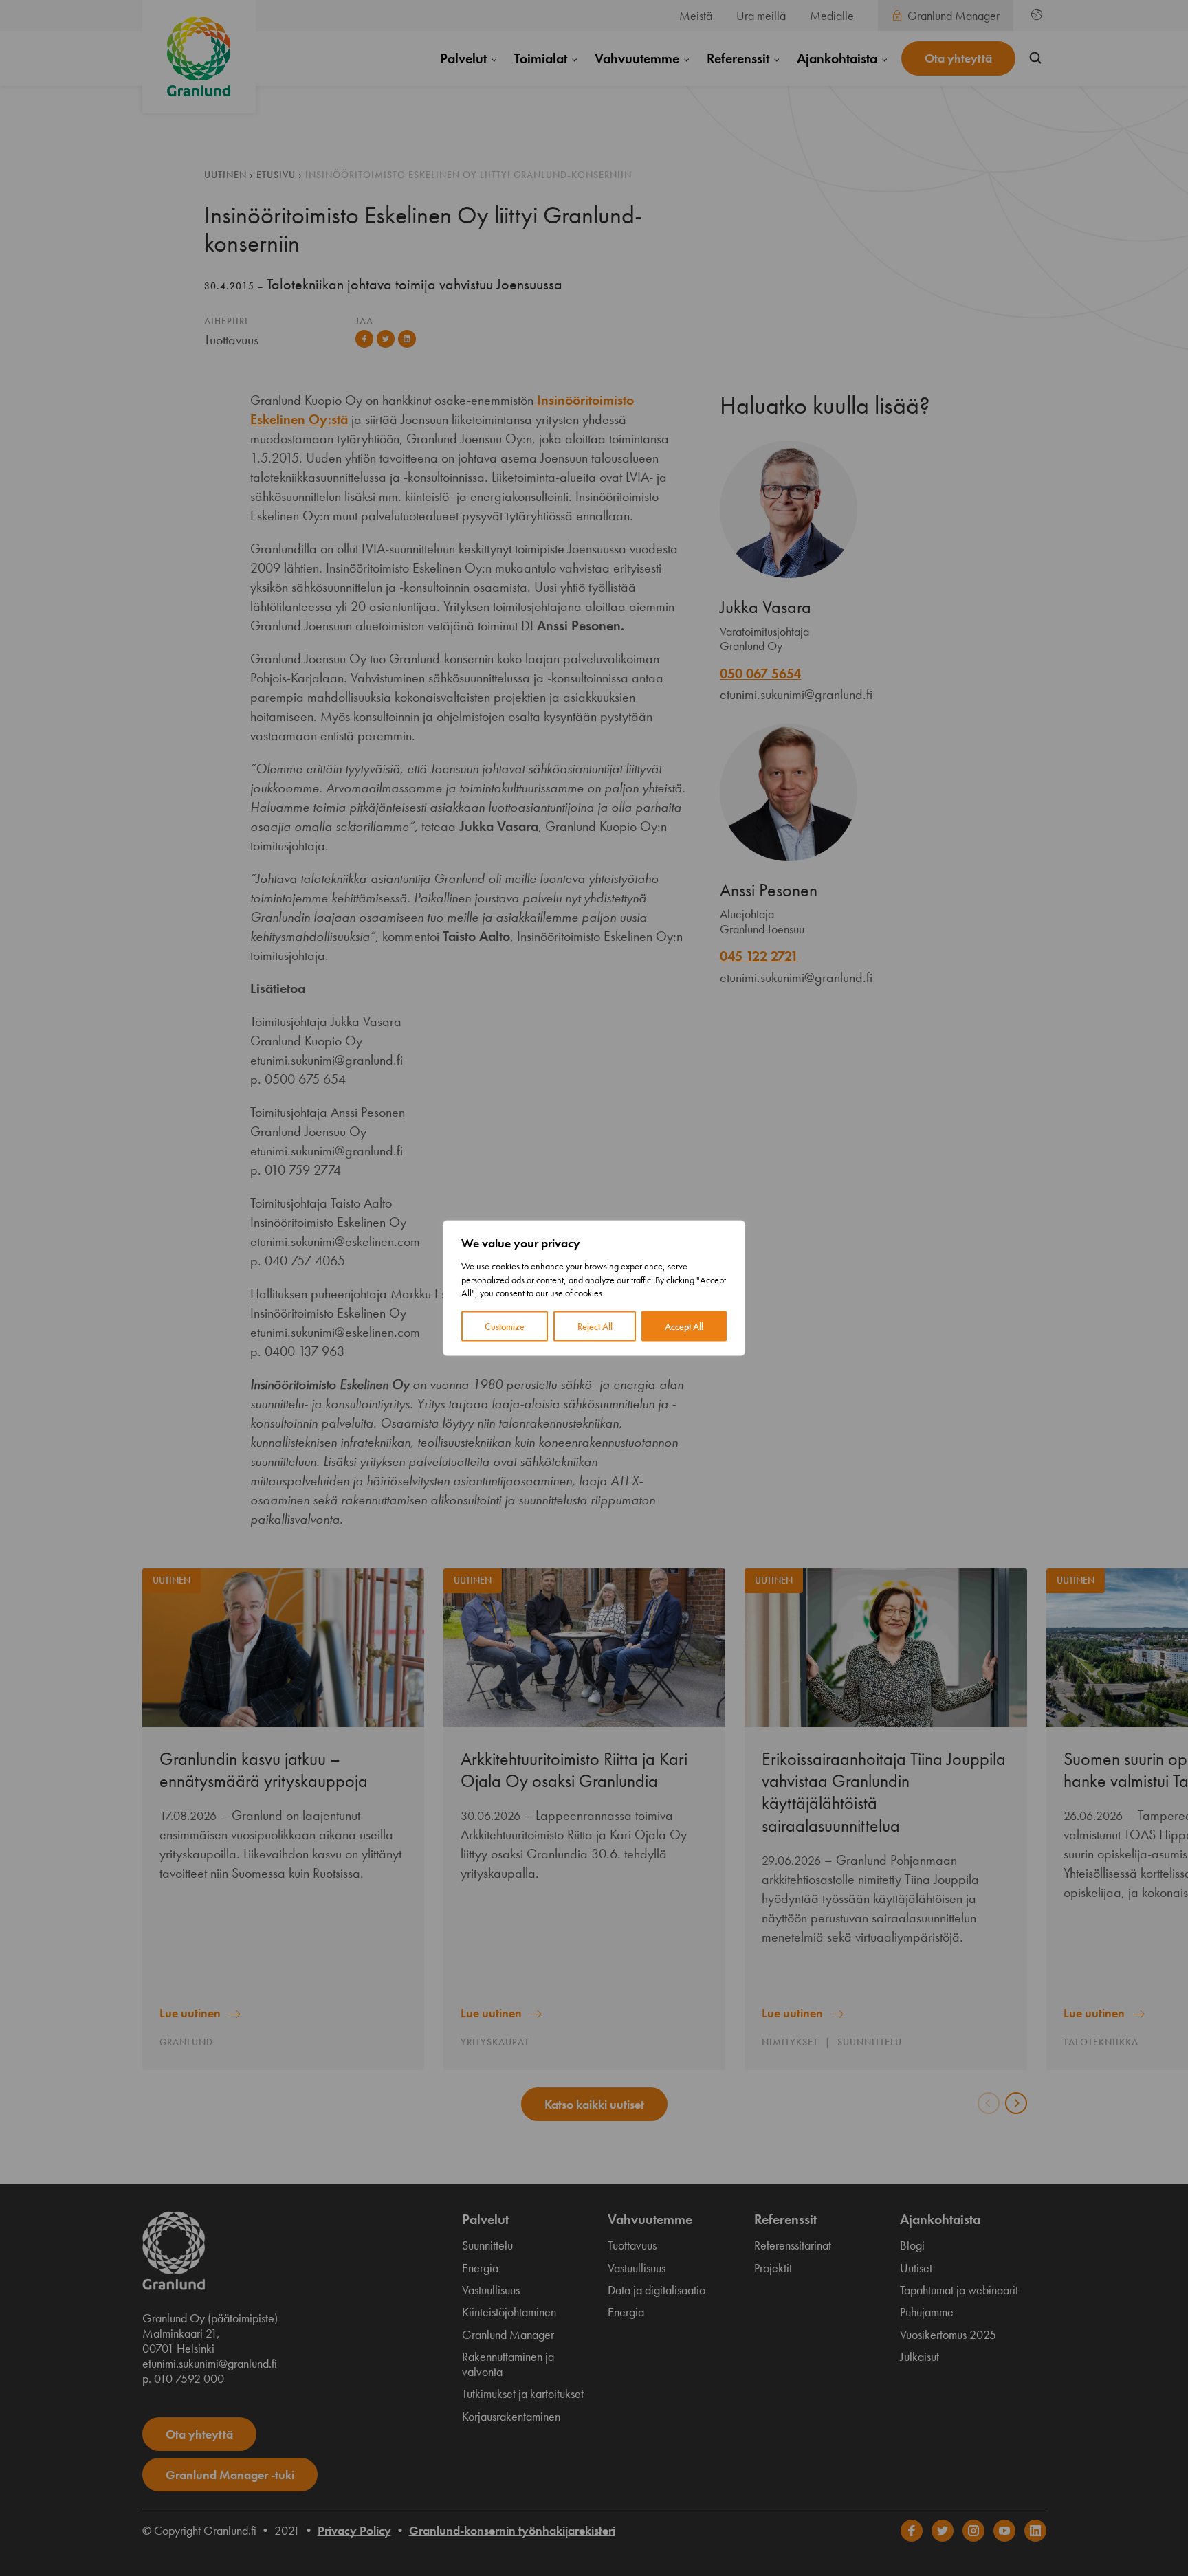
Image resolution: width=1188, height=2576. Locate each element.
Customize (505, 1326)
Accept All (684, 1326)
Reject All (595, 1326)
